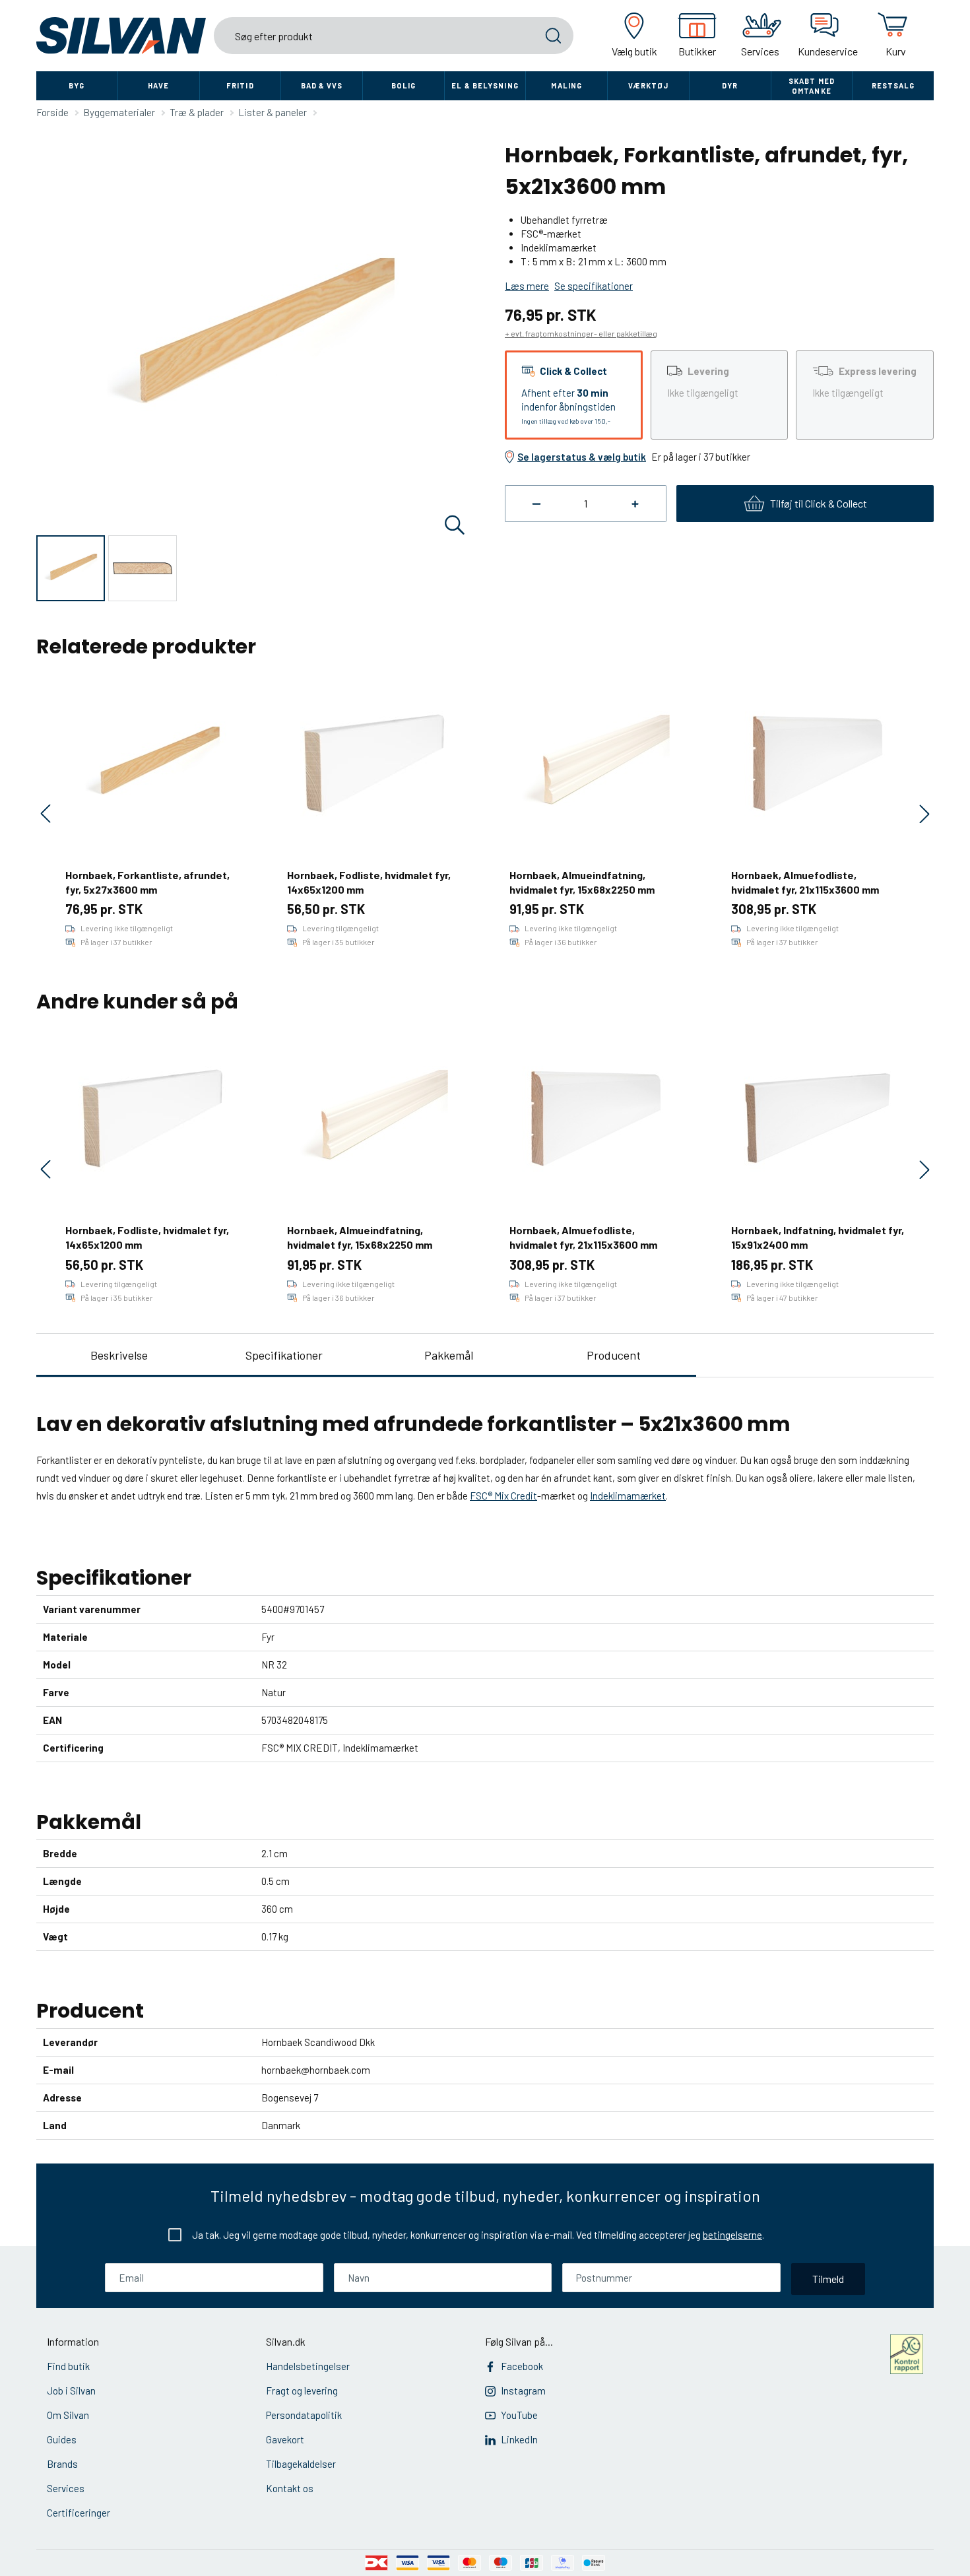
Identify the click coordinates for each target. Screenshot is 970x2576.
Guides (62, 2439)
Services (66, 2488)
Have (158, 85)
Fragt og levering (302, 2391)
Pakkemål (449, 1355)
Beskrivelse (119, 1355)
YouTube (519, 2415)
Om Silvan (68, 2415)
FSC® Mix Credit (503, 1496)
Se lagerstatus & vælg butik (582, 457)
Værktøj (649, 85)
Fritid (240, 85)
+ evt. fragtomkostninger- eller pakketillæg (581, 333)
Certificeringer (79, 2513)
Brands (62, 2464)
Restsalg (893, 85)
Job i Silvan (71, 2391)
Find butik (68, 2366)
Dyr (730, 85)
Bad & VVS (322, 85)
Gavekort (285, 2439)
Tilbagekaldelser (301, 2464)
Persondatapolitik (304, 2415)
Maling (566, 85)
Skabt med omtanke (812, 86)
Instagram (523, 2391)
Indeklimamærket (628, 1496)
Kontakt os (290, 2488)
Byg (77, 85)
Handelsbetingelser (308, 2366)
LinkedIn (519, 2439)
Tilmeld (828, 2279)
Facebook (522, 2366)
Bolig (404, 85)
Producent (614, 1355)
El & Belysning (485, 85)
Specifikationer (284, 1355)
